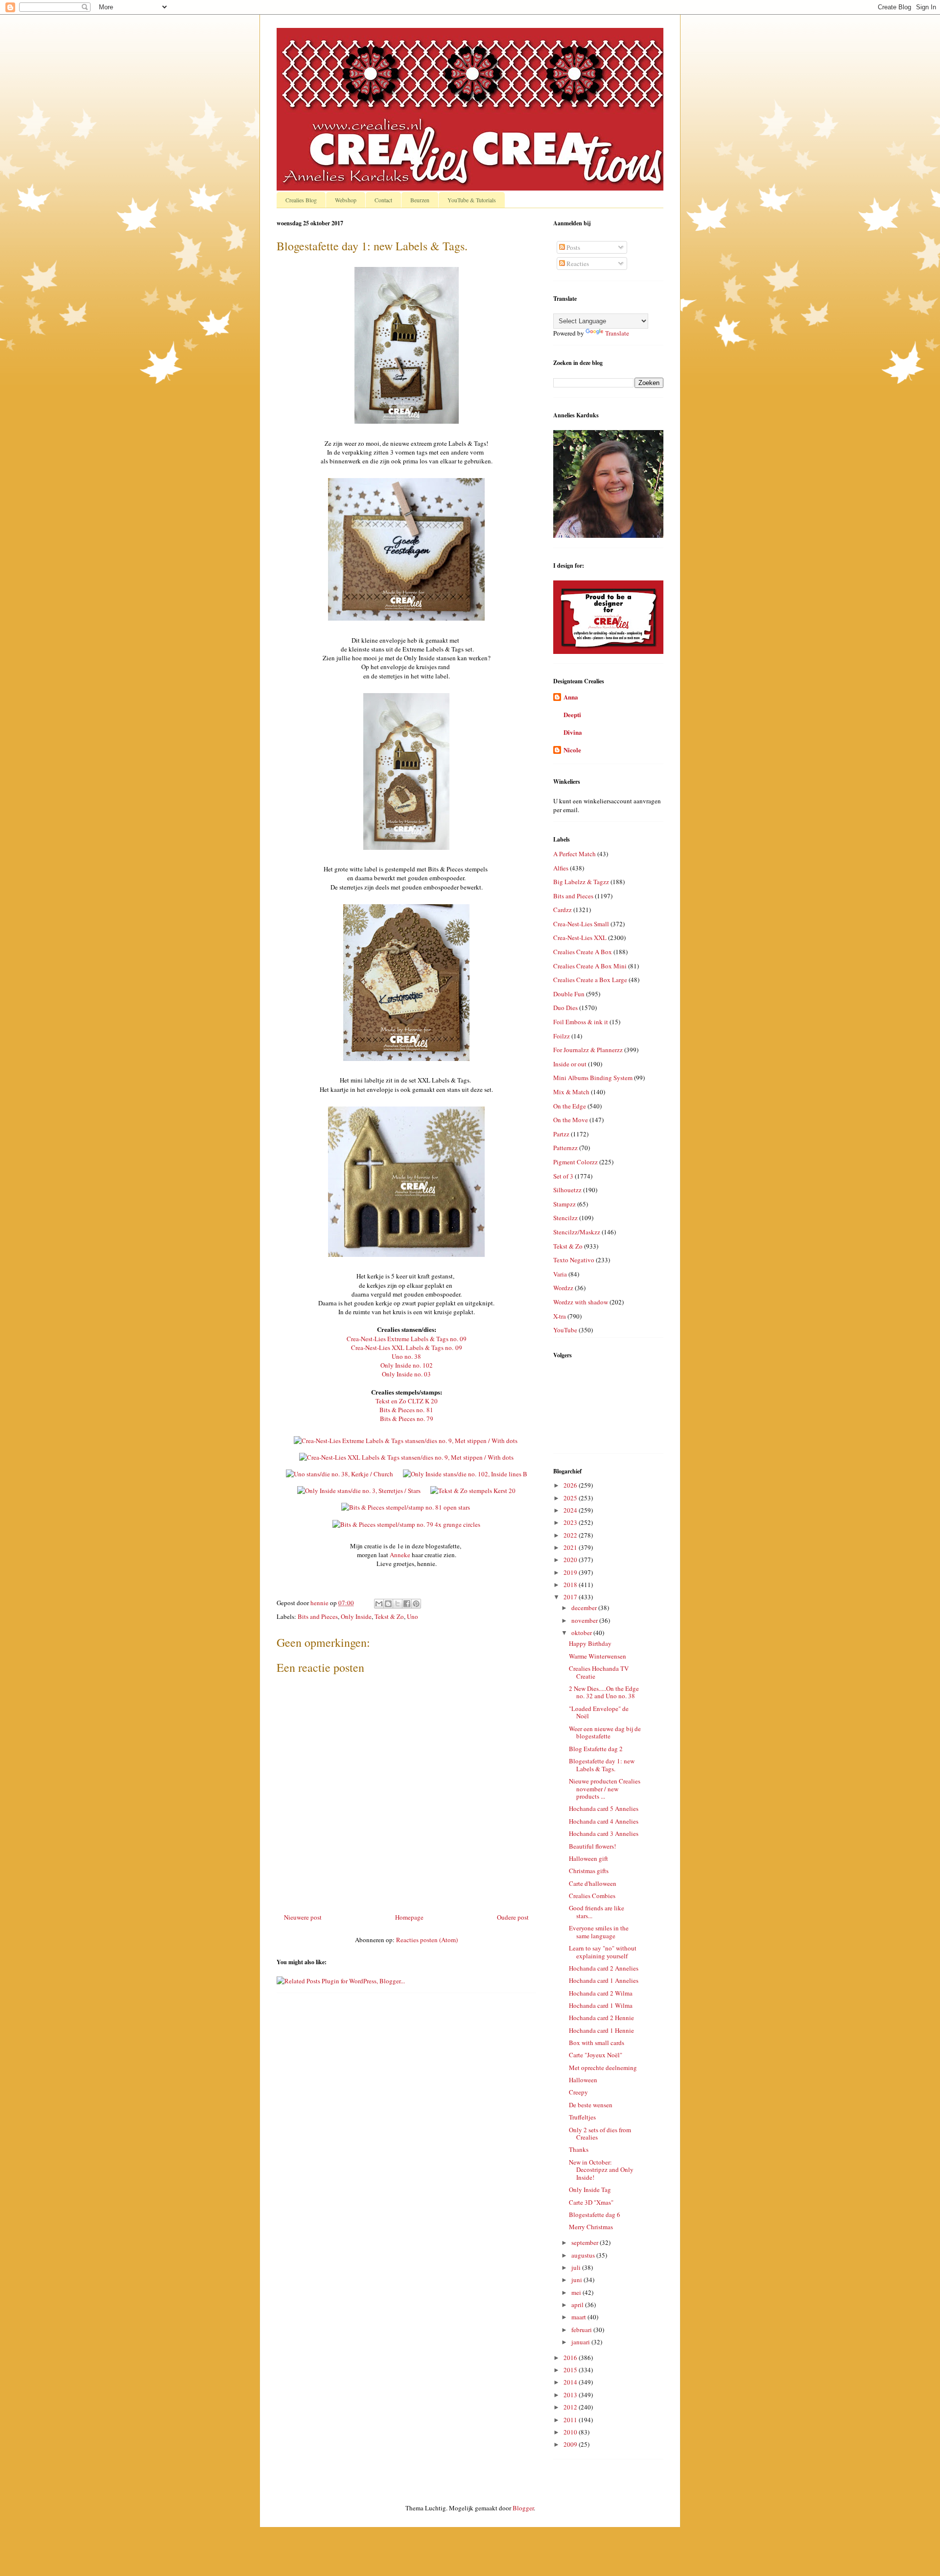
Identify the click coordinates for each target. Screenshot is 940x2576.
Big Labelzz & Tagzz (581, 882)
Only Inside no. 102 (407, 1365)
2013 (571, 2395)
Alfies (561, 868)
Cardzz (563, 910)
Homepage (409, 1917)
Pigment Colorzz (576, 1162)
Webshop (346, 200)
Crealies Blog (301, 200)
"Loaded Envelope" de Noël (599, 1712)
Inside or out (570, 1064)
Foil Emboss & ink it (581, 1022)
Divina (573, 732)
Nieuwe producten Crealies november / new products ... (605, 1789)
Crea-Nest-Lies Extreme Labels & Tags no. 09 (407, 1339)
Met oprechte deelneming (603, 2068)
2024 (571, 1510)
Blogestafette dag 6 (595, 2215)
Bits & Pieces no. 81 (406, 1410)
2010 (571, 2432)
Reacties (577, 264)
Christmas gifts (589, 1871)
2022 (571, 1535)
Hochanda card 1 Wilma (601, 2005)
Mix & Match (571, 1092)
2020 (571, 1560)
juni (577, 2280)
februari (582, 2330)
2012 (571, 2407)
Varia (560, 1274)
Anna (571, 697)
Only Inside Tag (590, 2190)
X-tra (560, 1316)
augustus (584, 2255)
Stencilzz (565, 1218)
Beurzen (420, 200)
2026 (571, 1485)
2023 (571, 1522)
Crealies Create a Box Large (590, 980)
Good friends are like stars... (597, 1912)
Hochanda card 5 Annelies (604, 1808)
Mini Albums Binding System (593, 1078)
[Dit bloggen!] (388, 1604)
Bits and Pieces (318, 1616)
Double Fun (569, 994)
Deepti (572, 714)
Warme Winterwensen (598, 1656)
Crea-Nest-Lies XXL (580, 938)
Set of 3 (563, 1176)
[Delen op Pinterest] (416, 1604)
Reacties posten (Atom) (427, 1940)
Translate (617, 333)
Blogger (523, 2508)
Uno (412, 1616)
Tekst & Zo (389, 1616)
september (586, 2242)
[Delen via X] (398, 1604)
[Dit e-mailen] (379, 1604)
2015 (571, 2370)
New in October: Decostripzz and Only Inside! (601, 2170)
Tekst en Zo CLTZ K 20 (407, 1401)
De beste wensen (591, 2105)
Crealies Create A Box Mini (590, 966)
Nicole (572, 750)
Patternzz (565, 1148)
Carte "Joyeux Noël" (596, 2055)
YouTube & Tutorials (472, 200)
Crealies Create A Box (583, 952)
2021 (571, 1547)
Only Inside (356, 1616)
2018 (571, 1585)
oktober (582, 1633)
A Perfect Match (575, 854)
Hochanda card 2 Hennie (601, 2018)
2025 (571, 1498)
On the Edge (570, 1106)
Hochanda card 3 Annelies (604, 1833)
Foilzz (562, 1036)
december (585, 1608)
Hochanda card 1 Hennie (601, 2030)
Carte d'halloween (593, 1883)
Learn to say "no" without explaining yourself (603, 1952)
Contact (383, 200)
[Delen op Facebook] (407, 1604)
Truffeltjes (582, 2117)
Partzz (561, 1134)
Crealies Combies (592, 1896)
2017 (571, 1597)
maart (579, 2317)
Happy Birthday (590, 1643)
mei (577, 2292)
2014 (571, 2382)
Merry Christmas (591, 2227)
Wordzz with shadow (581, 1302)
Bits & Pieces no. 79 (407, 1419)
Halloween (583, 2080)
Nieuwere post (303, 1917)
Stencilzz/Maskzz (577, 1232)
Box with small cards (597, 2043)
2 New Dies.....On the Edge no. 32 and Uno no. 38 (604, 1692)
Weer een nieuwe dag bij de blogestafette (605, 1733)
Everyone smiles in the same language (599, 1932)
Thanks (579, 2149)
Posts (573, 247)
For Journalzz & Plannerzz (588, 1050)
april (578, 2305)
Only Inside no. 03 (406, 1374)
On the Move (571, 1120)
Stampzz (564, 1204)
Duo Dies (565, 1008)
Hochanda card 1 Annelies (604, 1980)
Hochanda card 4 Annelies (604, 1821)
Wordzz (563, 1288)
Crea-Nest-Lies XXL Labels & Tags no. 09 (407, 1348)
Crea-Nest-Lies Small (581, 924)
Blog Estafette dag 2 (596, 1749)
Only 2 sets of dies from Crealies (600, 2134)
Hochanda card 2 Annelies (604, 1968)
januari (581, 2342)
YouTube (565, 1330)
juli (577, 2267)
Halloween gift (588, 1858)
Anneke (400, 1555)
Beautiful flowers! (592, 1846)
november (585, 1620)
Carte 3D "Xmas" (591, 2202)
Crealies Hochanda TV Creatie (599, 1672)
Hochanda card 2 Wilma (601, 1993)
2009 (571, 2444)
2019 (571, 1572)
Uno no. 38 (406, 1356)
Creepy (578, 2092)
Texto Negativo (574, 1260)
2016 (571, 2358)
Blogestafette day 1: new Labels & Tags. (602, 1765)
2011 (571, 2420)
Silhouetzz (567, 1190)
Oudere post (513, 1917)
